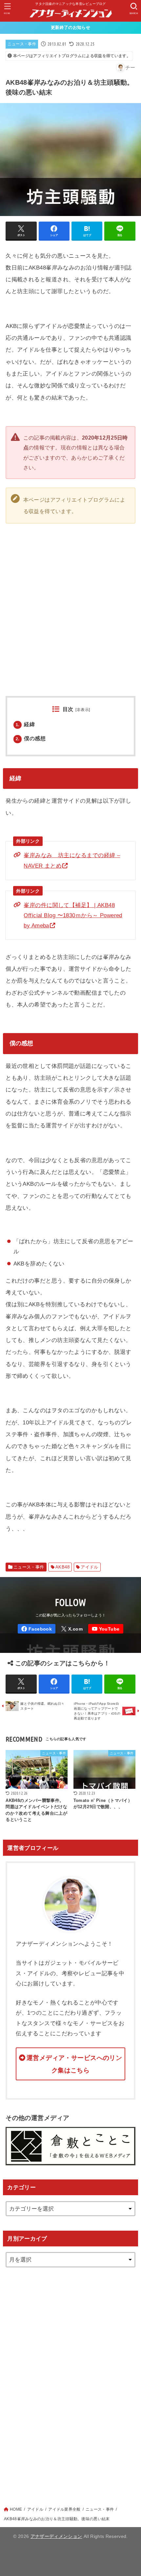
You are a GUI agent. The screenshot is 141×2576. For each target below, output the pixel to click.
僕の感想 (31, 738)
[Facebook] (37, 1629)
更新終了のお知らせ (70, 27)
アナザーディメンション (56, 2536)
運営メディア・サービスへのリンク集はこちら (74, 2064)
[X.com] (72, 1629)
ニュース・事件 (22, 44)
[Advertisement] (70, 2380)
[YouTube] (106, 1629)
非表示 (83, 710)
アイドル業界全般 (64, 2509)
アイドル (90, 1567)
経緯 (25, 724)
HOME (16, 2509)
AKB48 (62, 1567)
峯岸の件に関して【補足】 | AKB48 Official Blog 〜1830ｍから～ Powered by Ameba (73, 915)
